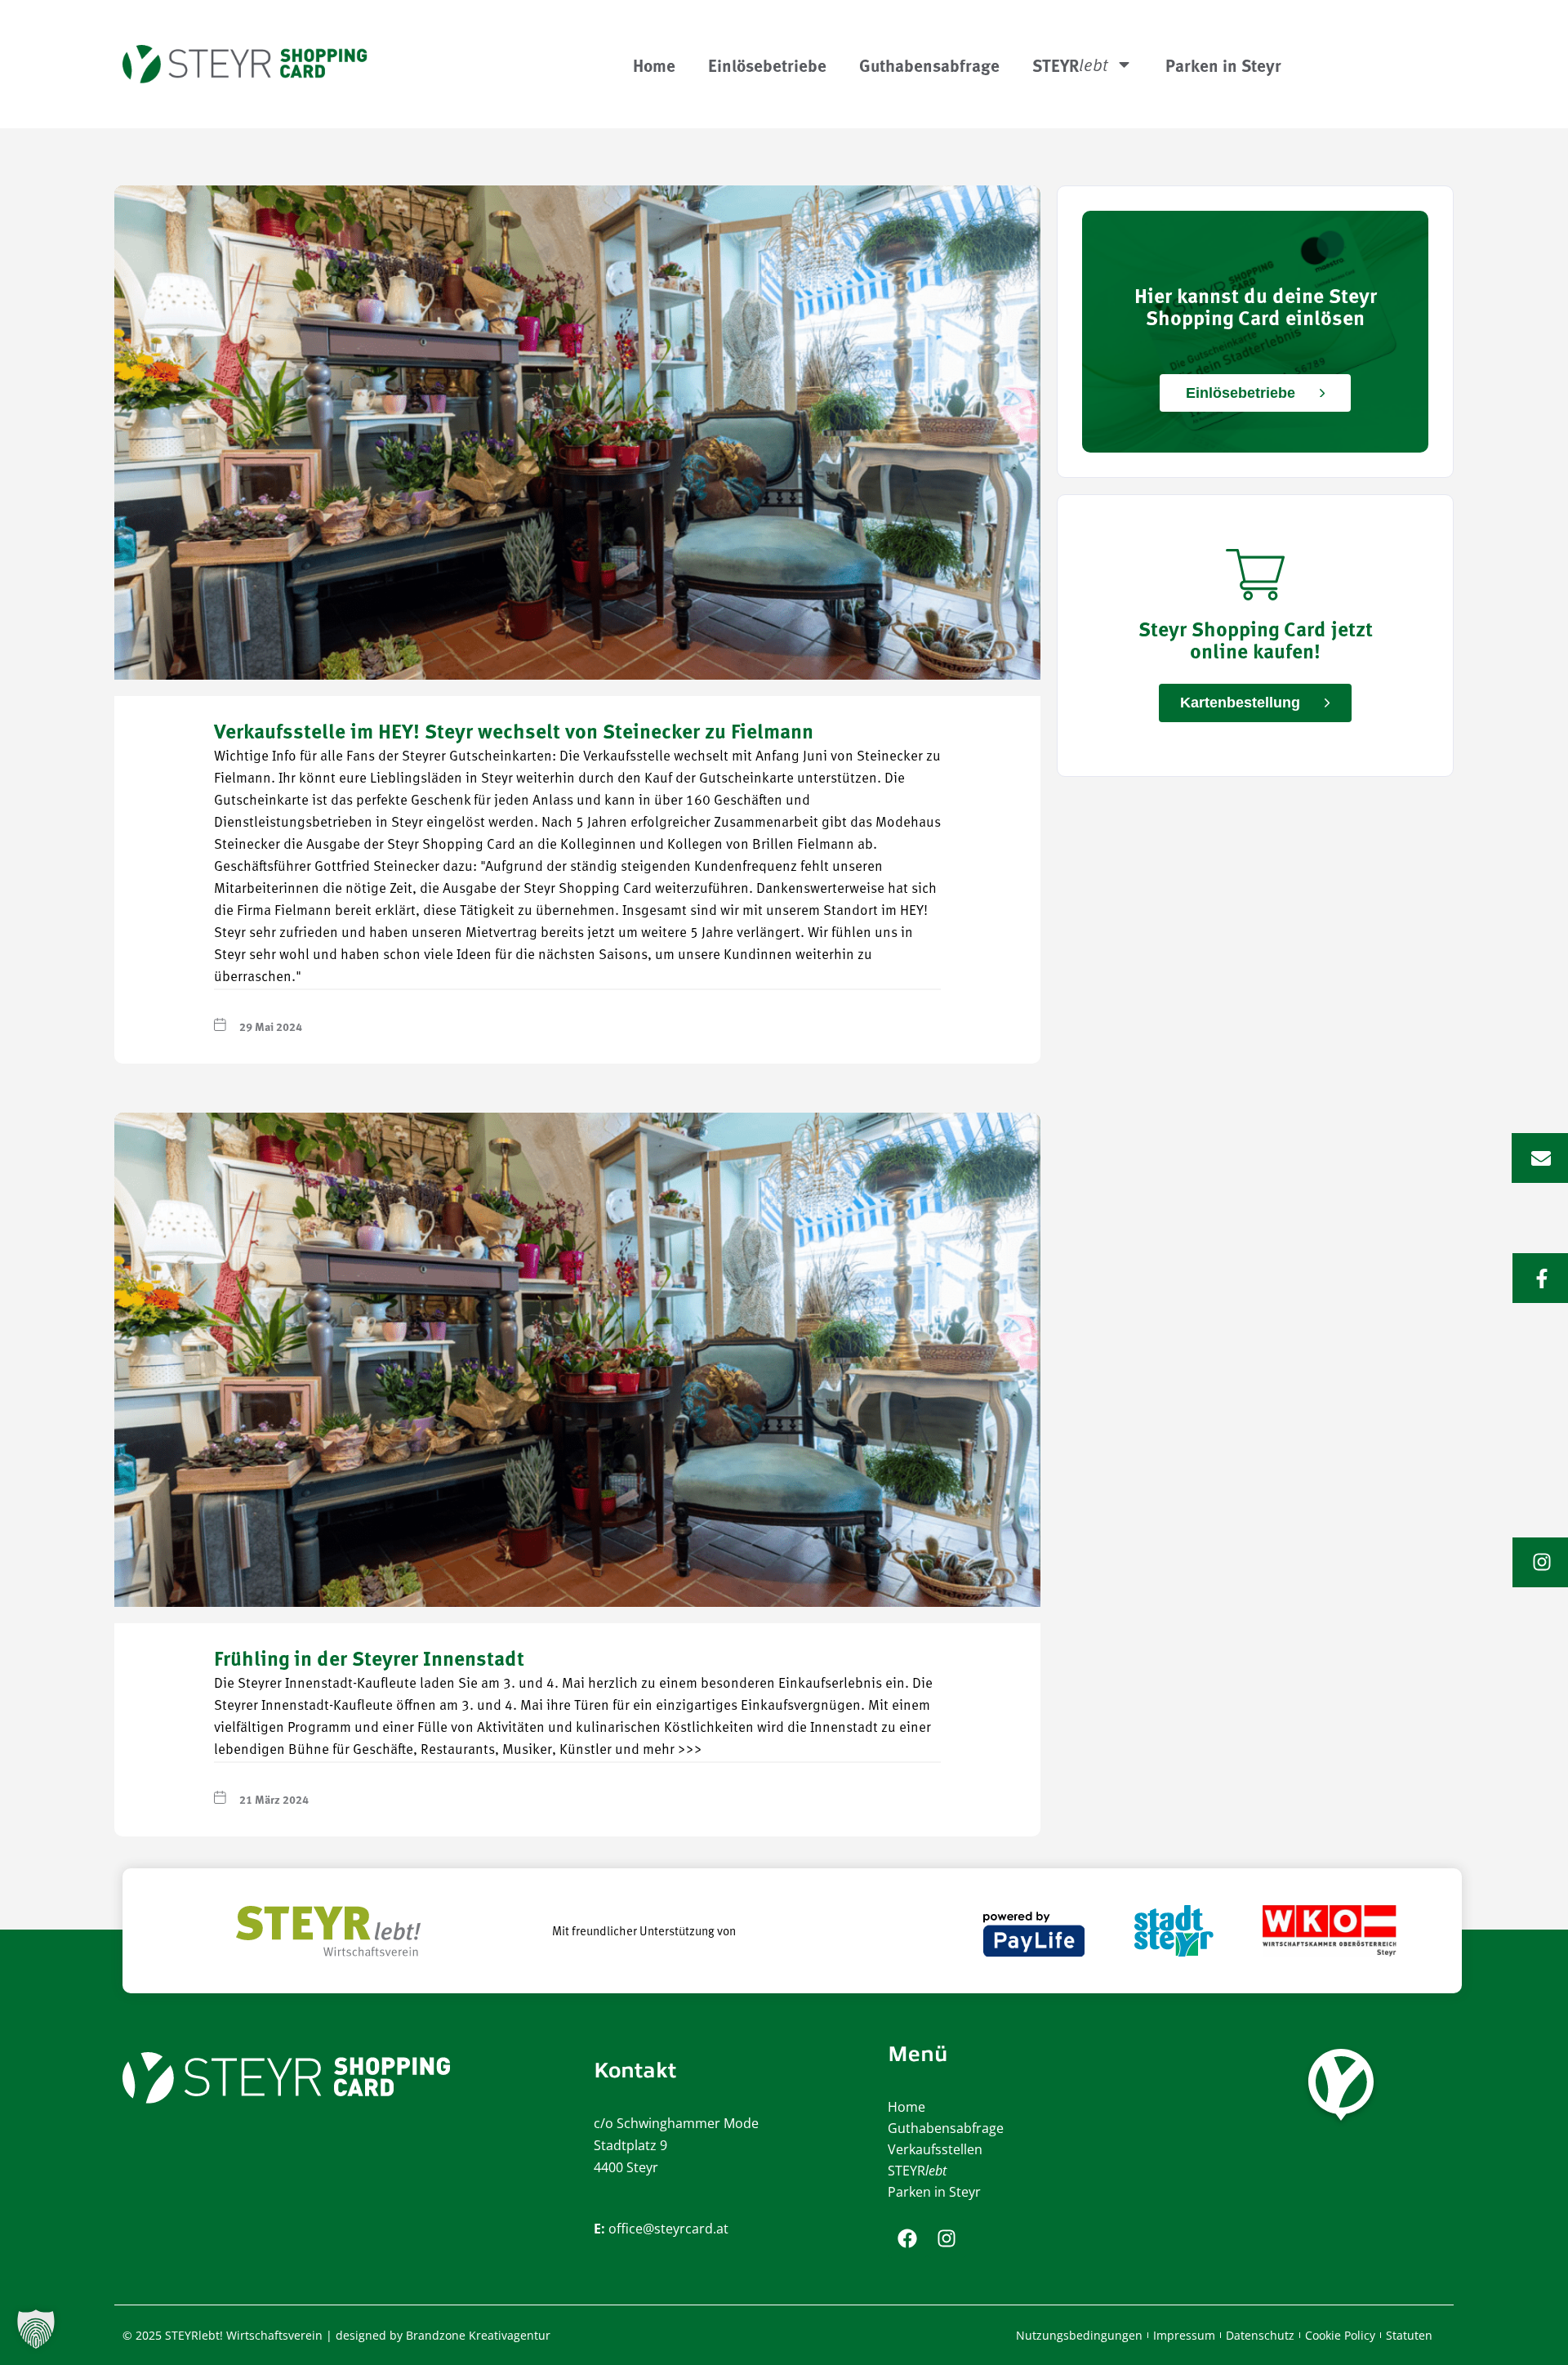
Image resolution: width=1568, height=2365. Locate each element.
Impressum (1184, 2335)
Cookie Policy (1340, 2335)
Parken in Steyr (1223, 65)
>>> (690, 1750)
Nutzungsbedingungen (1079, 2335)
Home (654, 65)
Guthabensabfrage (929, 65)
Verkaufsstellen (935, 2149)
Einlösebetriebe (767, 65)
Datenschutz (1260, 2335)
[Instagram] (947, 2238)
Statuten (1409, 2335)
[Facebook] (907, 2238)
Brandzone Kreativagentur (478, 2335)
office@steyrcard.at (668, 2229)
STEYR (917, 2171)
